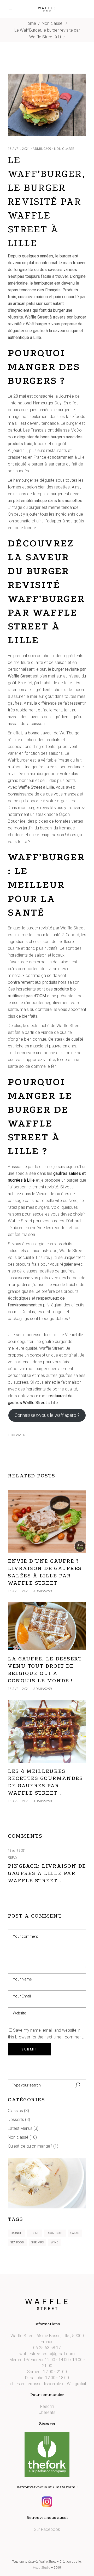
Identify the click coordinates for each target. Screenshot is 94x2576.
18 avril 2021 (19, 1591)
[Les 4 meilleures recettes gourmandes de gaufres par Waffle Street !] (47, 1731)
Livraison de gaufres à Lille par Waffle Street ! (47, 1873)
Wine (54, 2242)
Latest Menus (20, 2128)
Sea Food (17, 2242)
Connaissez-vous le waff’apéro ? (47, 1415)
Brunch (16, 2233)
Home (30, 23)
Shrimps (37, 2242)
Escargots (55, 2233)
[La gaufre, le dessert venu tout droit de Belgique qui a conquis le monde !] (47, 1626)
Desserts (16, 2120)
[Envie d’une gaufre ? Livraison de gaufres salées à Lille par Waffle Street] (47, 1521)
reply (13, 1858)
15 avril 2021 (19, 149)
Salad (75, 2233)
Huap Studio (42, 2568)
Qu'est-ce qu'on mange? (30, 2146)
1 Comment (18, 1435)
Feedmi (47, 2406)
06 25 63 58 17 (47, 2348)
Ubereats (47, 2412)
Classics (15, 2111)
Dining (34, 2233)
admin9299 (42, 149)
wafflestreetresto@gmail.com (47, 2354)
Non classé (52, 23)
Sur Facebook (47, 2529)
